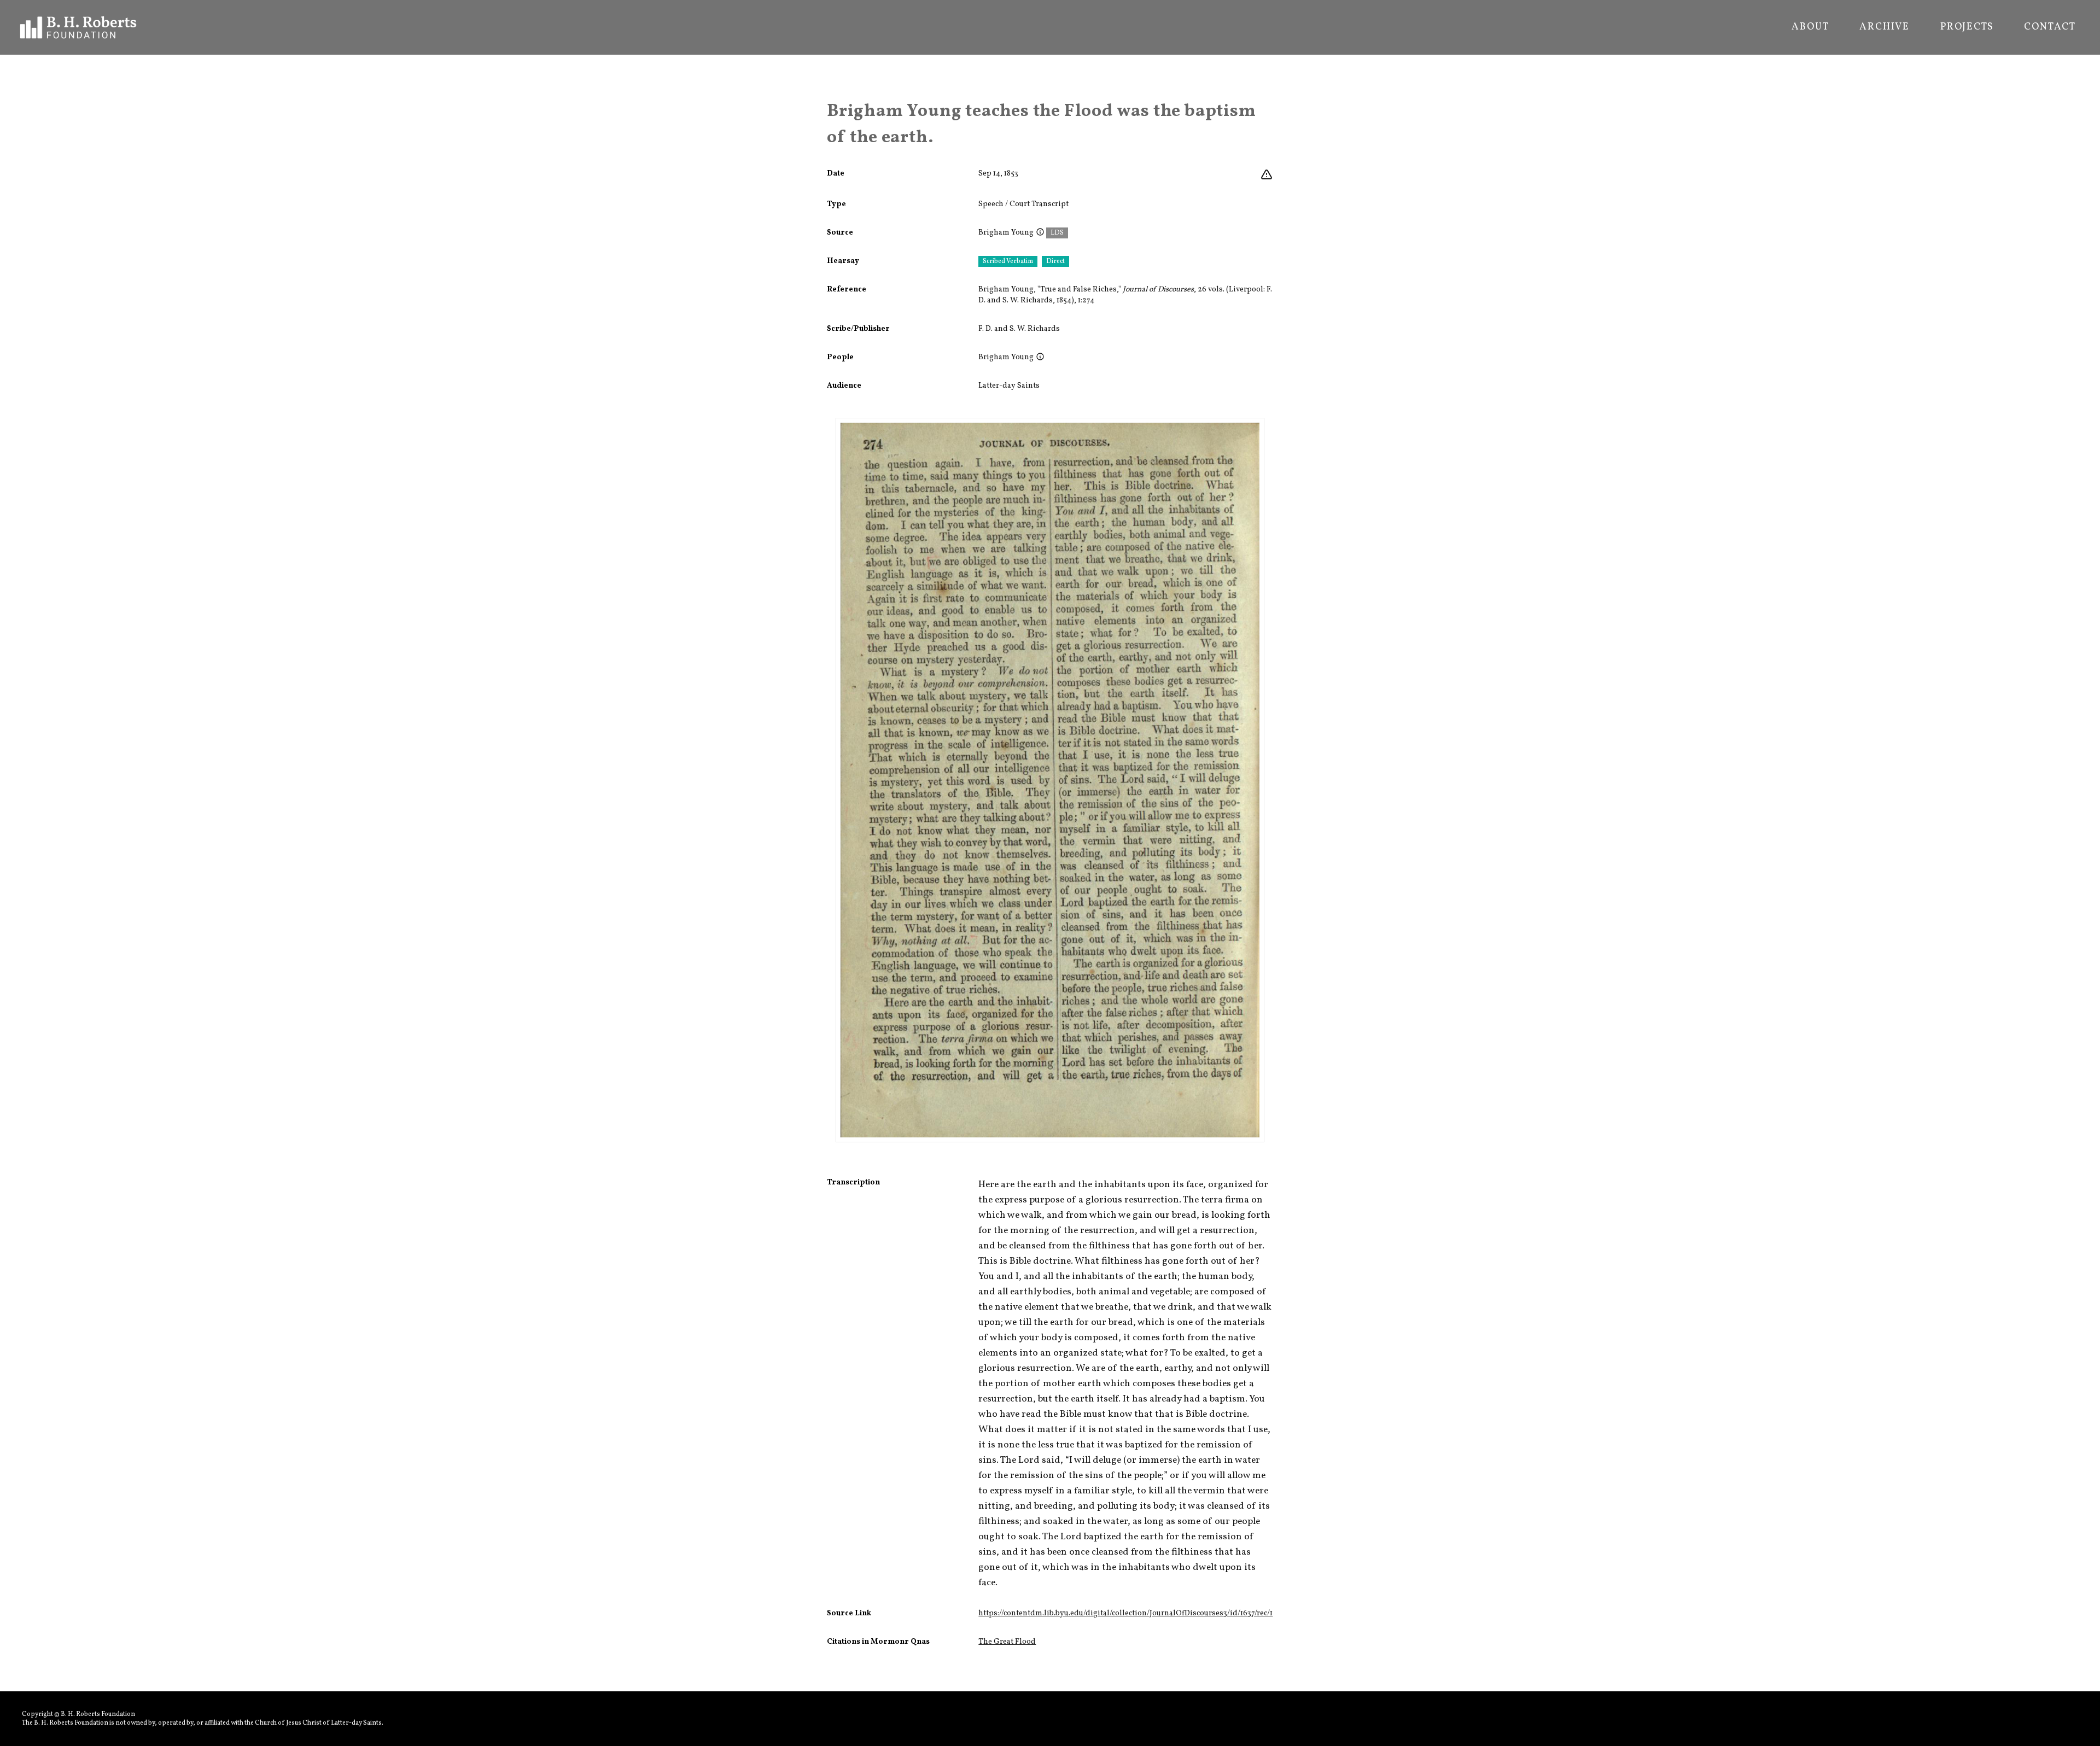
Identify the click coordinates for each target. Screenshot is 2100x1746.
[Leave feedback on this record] (1267, 175)
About (1810, 27)
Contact (2050, 27)
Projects (1967, 27)
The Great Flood (1007, 1642)
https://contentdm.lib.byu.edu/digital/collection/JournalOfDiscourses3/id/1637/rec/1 (1125, 1613)
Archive (1885, 27)
